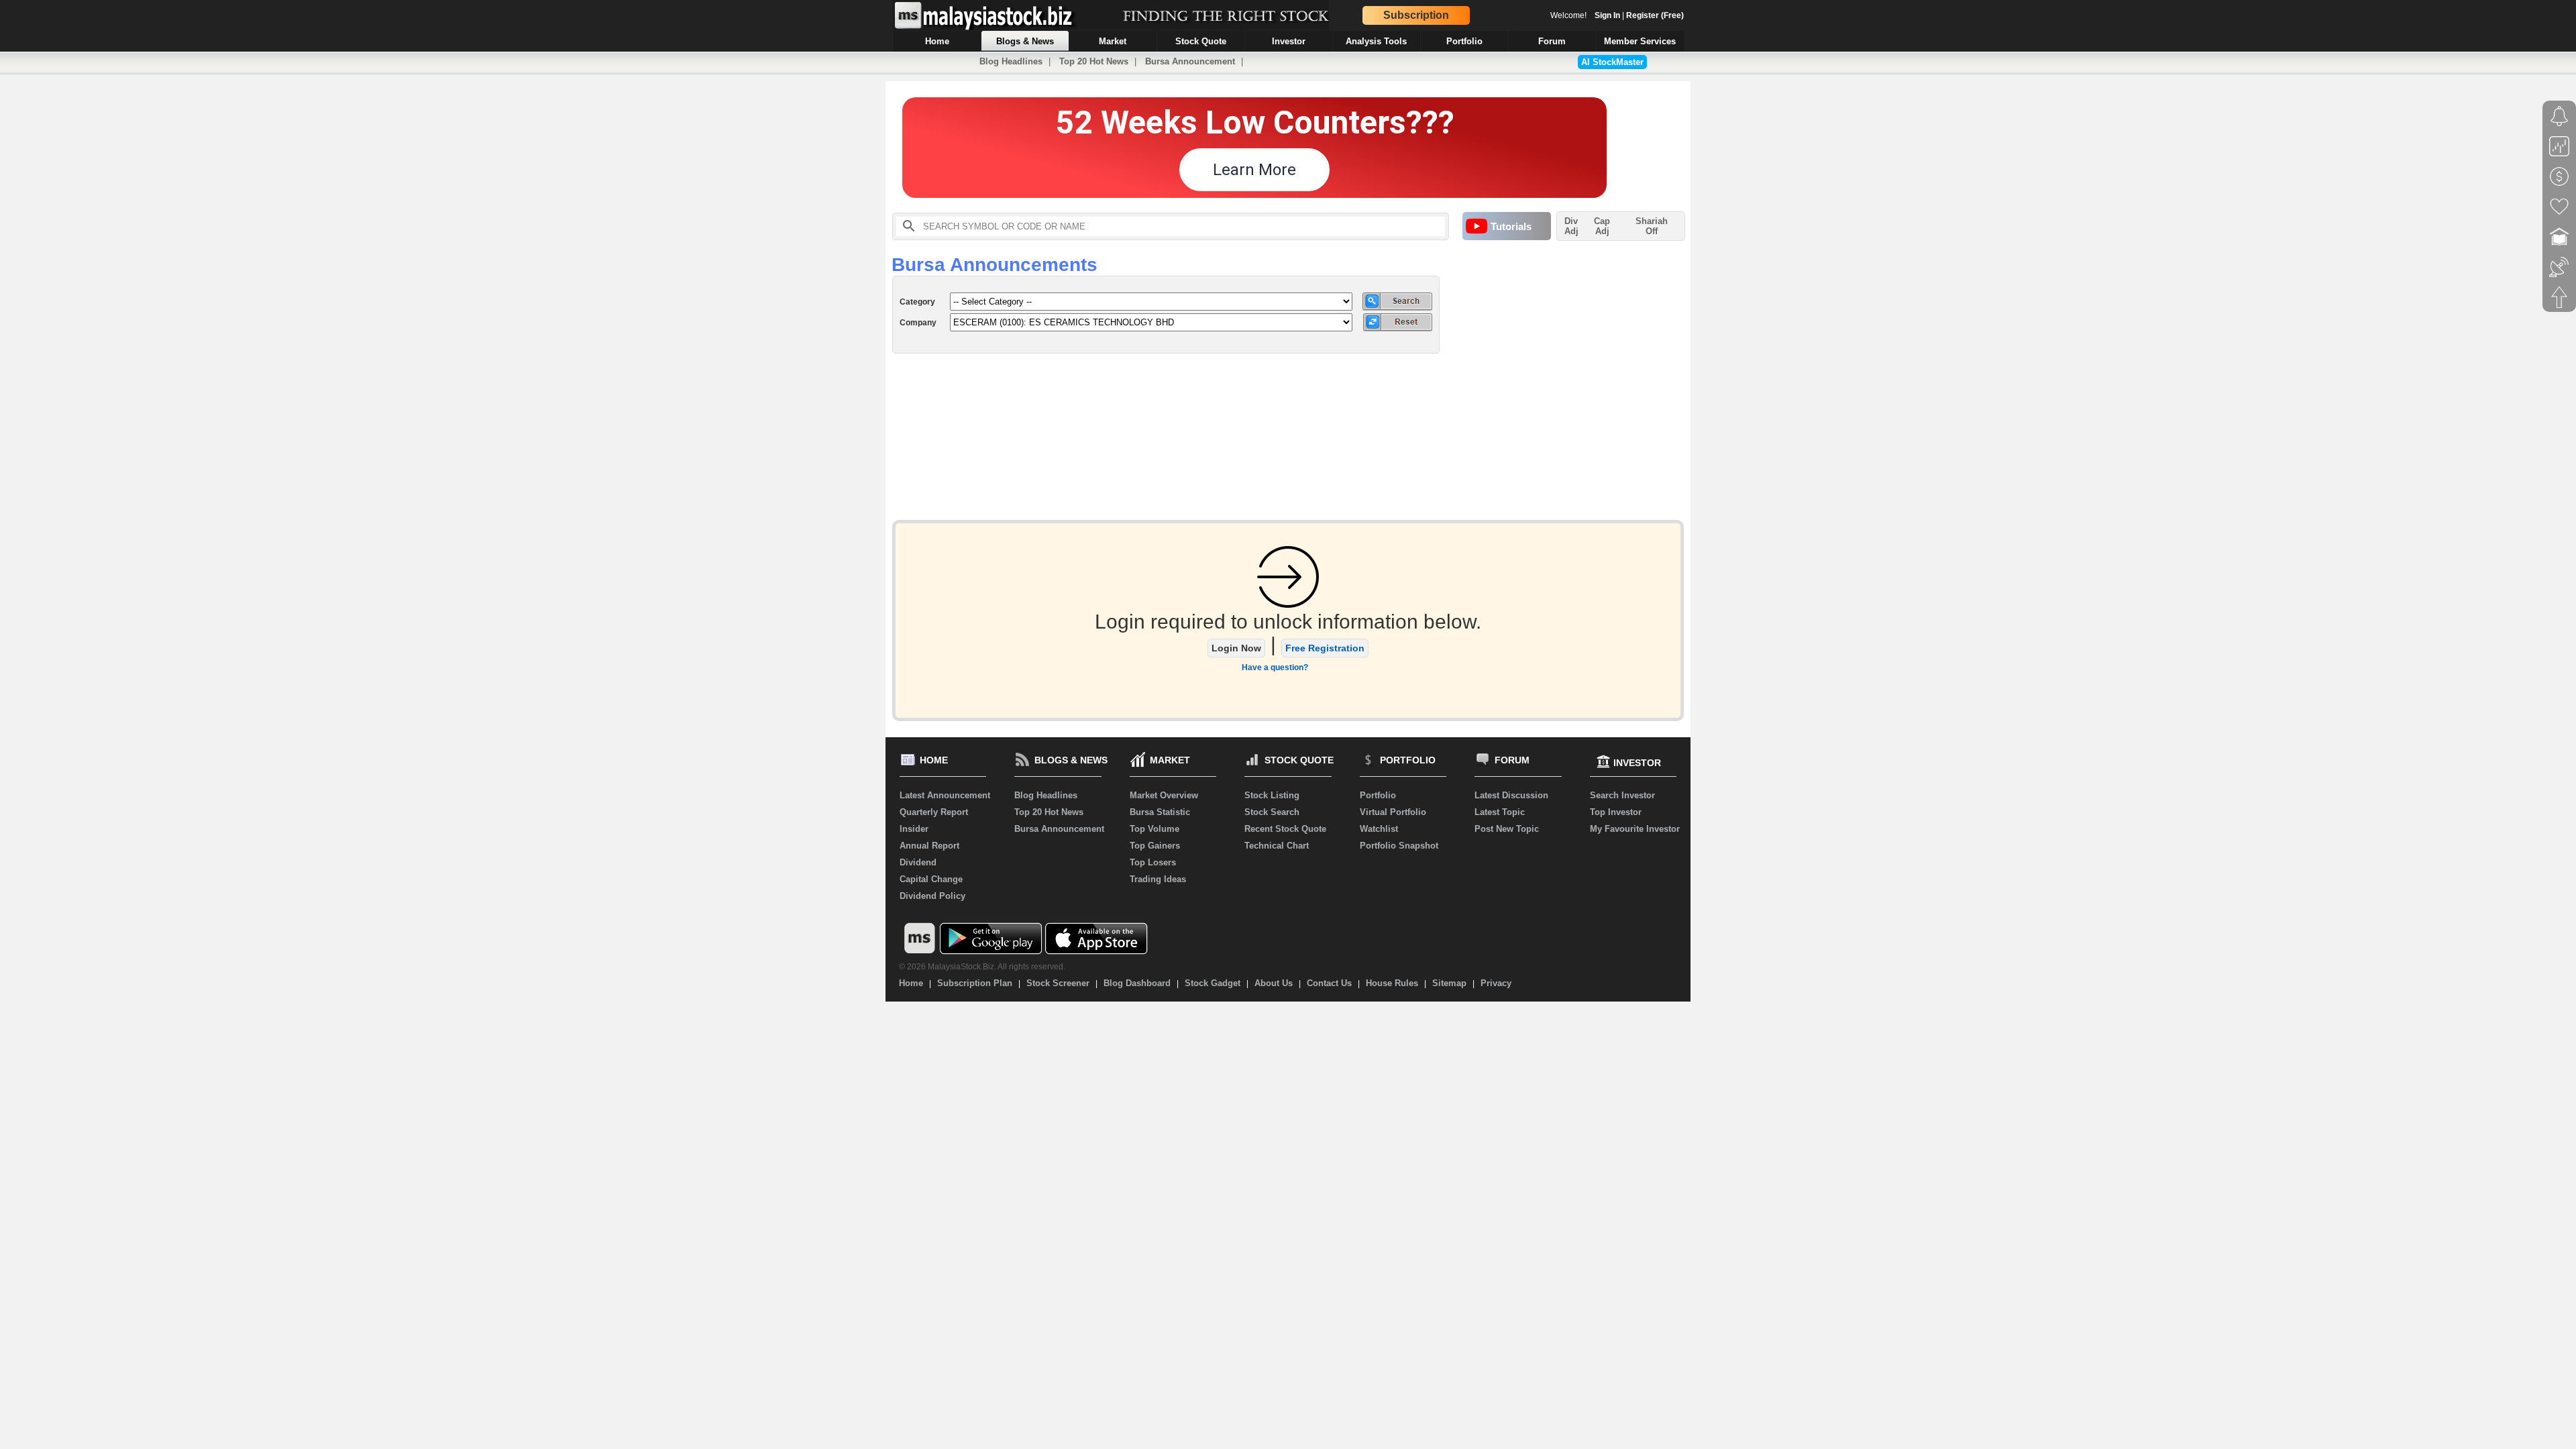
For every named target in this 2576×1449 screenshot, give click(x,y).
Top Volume (1155, 829)
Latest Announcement (945, 795)
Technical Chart (1277, 846)
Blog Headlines (1011, 61)
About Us (1274, 983)
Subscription (1416, 15)
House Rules (1392, 983)
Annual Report (929, 846)
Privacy (1496, 983)
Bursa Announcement (1190, 61)
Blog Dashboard (1137, 983)
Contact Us (1329, 983)
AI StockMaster (1612, 62)
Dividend (918, 862)
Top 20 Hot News (1094, 61)
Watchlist (1379, 829)
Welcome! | (1617, 15)
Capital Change (931, 879)
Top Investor (1616, 812)
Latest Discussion (1511, 795)
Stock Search (1272, 812)
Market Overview (1164, 795)
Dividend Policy (932, 896)
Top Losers (1153, 862)
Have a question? (1275, 667)
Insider (914, 829)
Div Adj (1571, 226)
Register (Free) (1655, 15)
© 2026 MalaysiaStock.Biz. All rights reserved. (982, 967)
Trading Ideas (1158, 879)
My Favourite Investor (1635, 829)
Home (911, 983)
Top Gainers (1155, 846)
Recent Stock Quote (1285, 829)
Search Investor (1622, 795)
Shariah (1652, 226)
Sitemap (1449, 983)
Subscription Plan (975, 983)
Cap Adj (1602, 226)
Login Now (1236, 648)
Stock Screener (1058, 983)
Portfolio (1378, 795)
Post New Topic (1507, 829)
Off (1652, 231)
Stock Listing (1272, 795)
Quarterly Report (934, 812)
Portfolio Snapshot (1399, 846)
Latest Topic (1500, 812)
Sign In (1607, 15)
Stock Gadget (1213, 983)
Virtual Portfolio (1393, 812)
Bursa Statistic (1160, 812)
